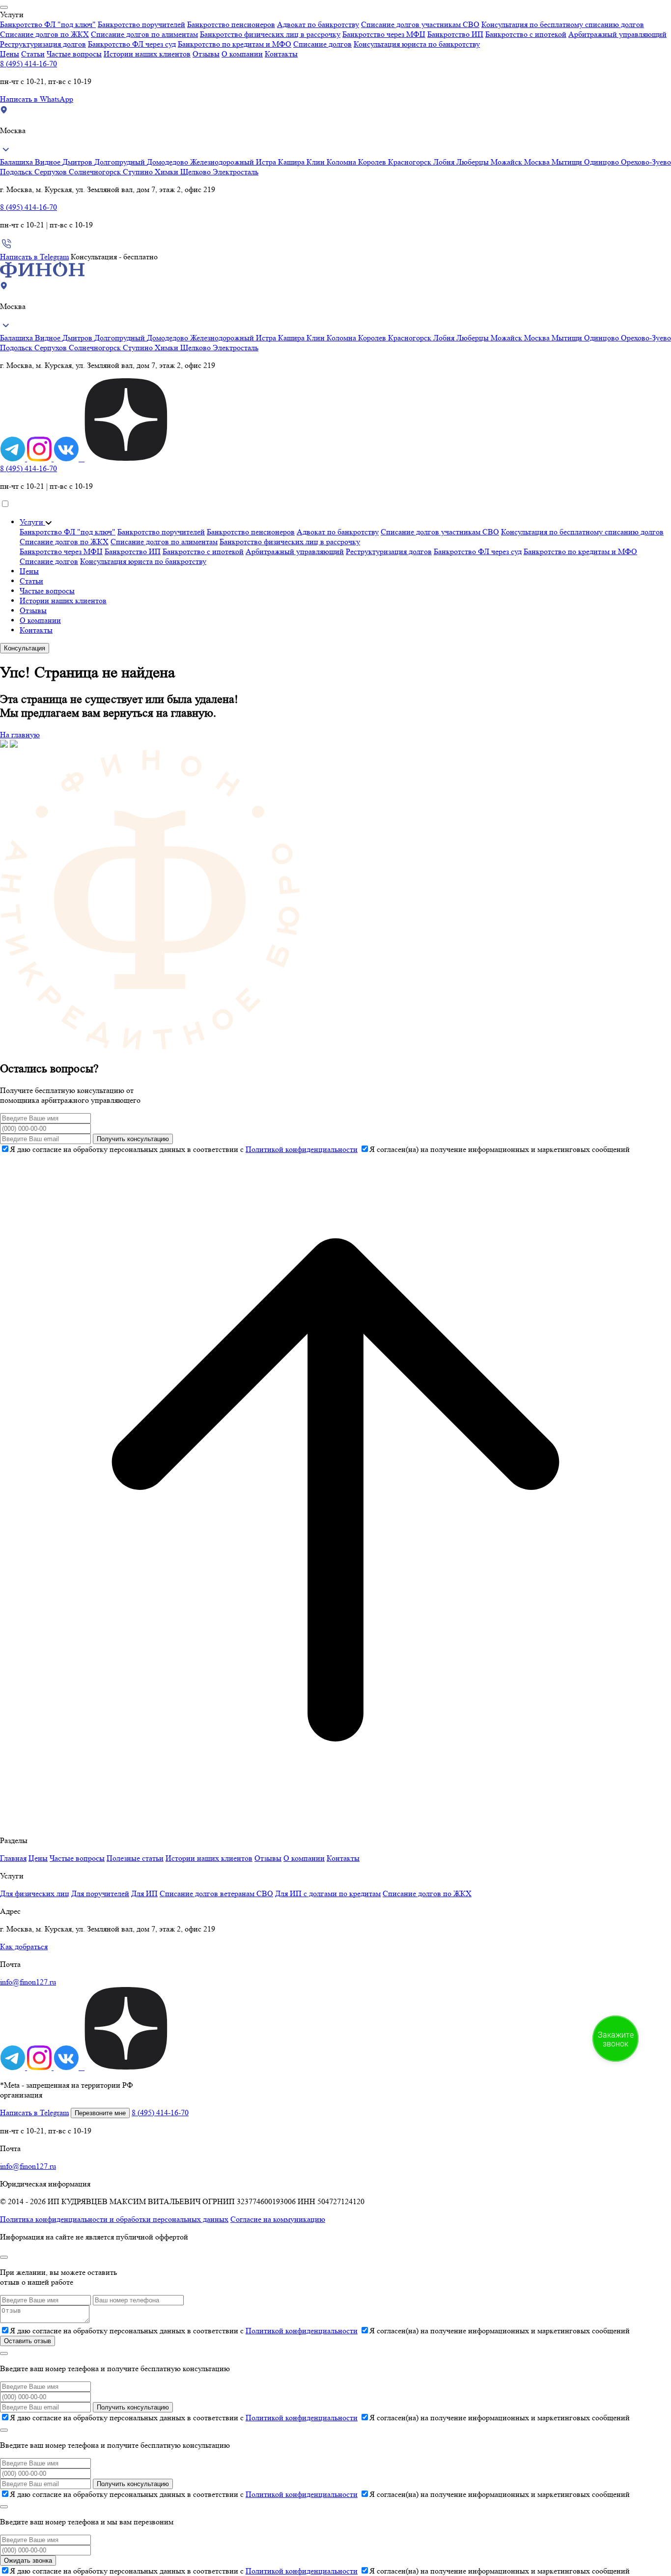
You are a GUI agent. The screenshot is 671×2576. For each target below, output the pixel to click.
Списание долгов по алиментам (144, 34)
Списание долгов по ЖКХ (44, 34)
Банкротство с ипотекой (526, 34)
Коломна (342, 162)
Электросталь (236, 172)
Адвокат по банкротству (318, 24)
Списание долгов (322, 44)
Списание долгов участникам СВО (420, 24)
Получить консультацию (133, 1139)
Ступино (139, 172)
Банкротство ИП (455, 34)
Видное (49, 162)
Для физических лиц (35, 1893)
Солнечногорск (96, 172)
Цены (10, 54)
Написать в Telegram (34, 257)
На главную (20, 735)
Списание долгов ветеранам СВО (216, 1893)
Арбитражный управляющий (617, 34)
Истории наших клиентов (147, 54)
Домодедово (168, 162)
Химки (168, 172)
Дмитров (78, 162)
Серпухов (52, 172)
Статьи (33, 54)
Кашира (292, 162)
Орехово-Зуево (646, 162)
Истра (267, 162)
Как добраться (24, 1946)
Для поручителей (100, 1893)
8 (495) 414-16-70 (28, 64)
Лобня (445, 162)
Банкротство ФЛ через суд (132, 44)
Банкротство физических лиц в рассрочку (270, 34)
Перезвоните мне (100, 2113)
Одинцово (602, 162)
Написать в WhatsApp (37, 99)
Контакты (281, 54)
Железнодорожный (223, 162)
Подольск (17, 172)
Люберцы (474, 162)
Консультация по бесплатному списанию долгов (563, 24)
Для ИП (144, 1893)
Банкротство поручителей (141, 24)
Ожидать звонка (28, 2561)
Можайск (507, 162)
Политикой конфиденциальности (302, 1149)
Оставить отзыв (28, 2341)
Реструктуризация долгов (43, 44)
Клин (317, 162)
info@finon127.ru (28, 1982)
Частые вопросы (74, 54)
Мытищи (568, 162)
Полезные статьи (135, 1858)
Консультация (25, 648)
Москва (538, 162)
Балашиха (17, 162)
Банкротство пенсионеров (231, 24)
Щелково (196, 172)
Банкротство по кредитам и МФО (235, 44)
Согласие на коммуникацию (278, 2219)
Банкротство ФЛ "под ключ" (48, 24)
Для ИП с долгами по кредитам (328, 1893)
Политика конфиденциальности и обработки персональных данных (114, 2219)
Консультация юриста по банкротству (417, 44)
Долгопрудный (121, 162)
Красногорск (411, 162)
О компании (242, 54)
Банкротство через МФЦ (384, 34)
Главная (13, 1858)
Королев (373, 162)
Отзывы (206, 54)
